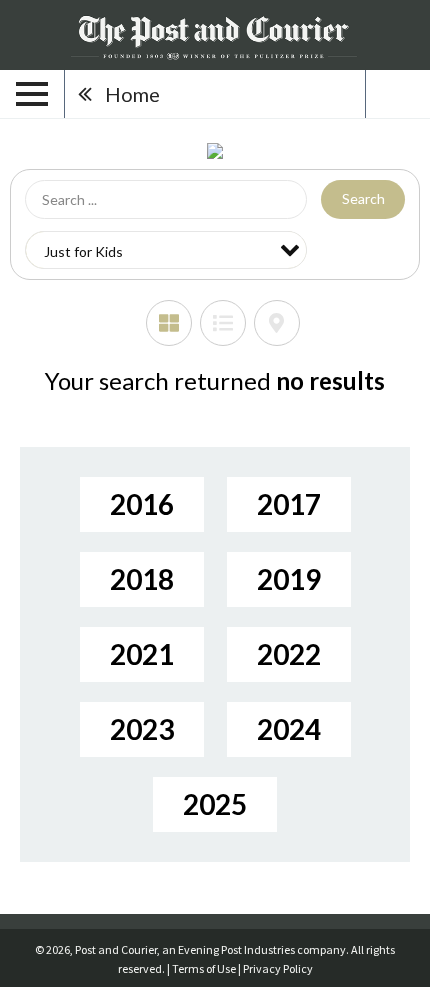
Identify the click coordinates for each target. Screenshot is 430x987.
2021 (142, 654)
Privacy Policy (278, 968)
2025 (215, 804)
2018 (142, 579)
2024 (289, 729)
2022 (289, 654)
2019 (289, 579)
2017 (289, 504)
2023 (142, 729)
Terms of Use (204, 968)
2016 (142, 504)
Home (132, 94)
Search (363, 198)
